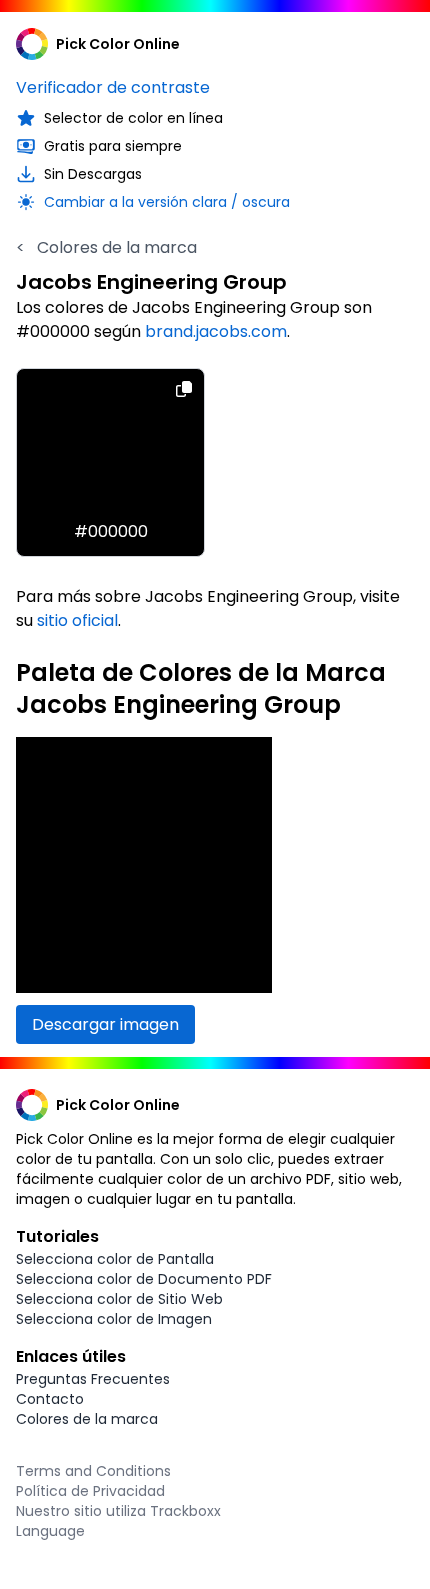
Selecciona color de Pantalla (115, 1259)
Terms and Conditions (93, 1471)
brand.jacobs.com (216, 331)
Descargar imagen (105, 1024)
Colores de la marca (106, 247)
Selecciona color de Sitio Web (119, 1299)
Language (50, 1531)
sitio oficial (77, 620)
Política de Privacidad (90, 1491)
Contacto (50, 1399)
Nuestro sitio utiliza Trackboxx (118, 1511)
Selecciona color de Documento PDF (144, 1279)
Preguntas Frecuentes (93, 1379)
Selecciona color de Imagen (114, 1319)
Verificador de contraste (113, 87)
